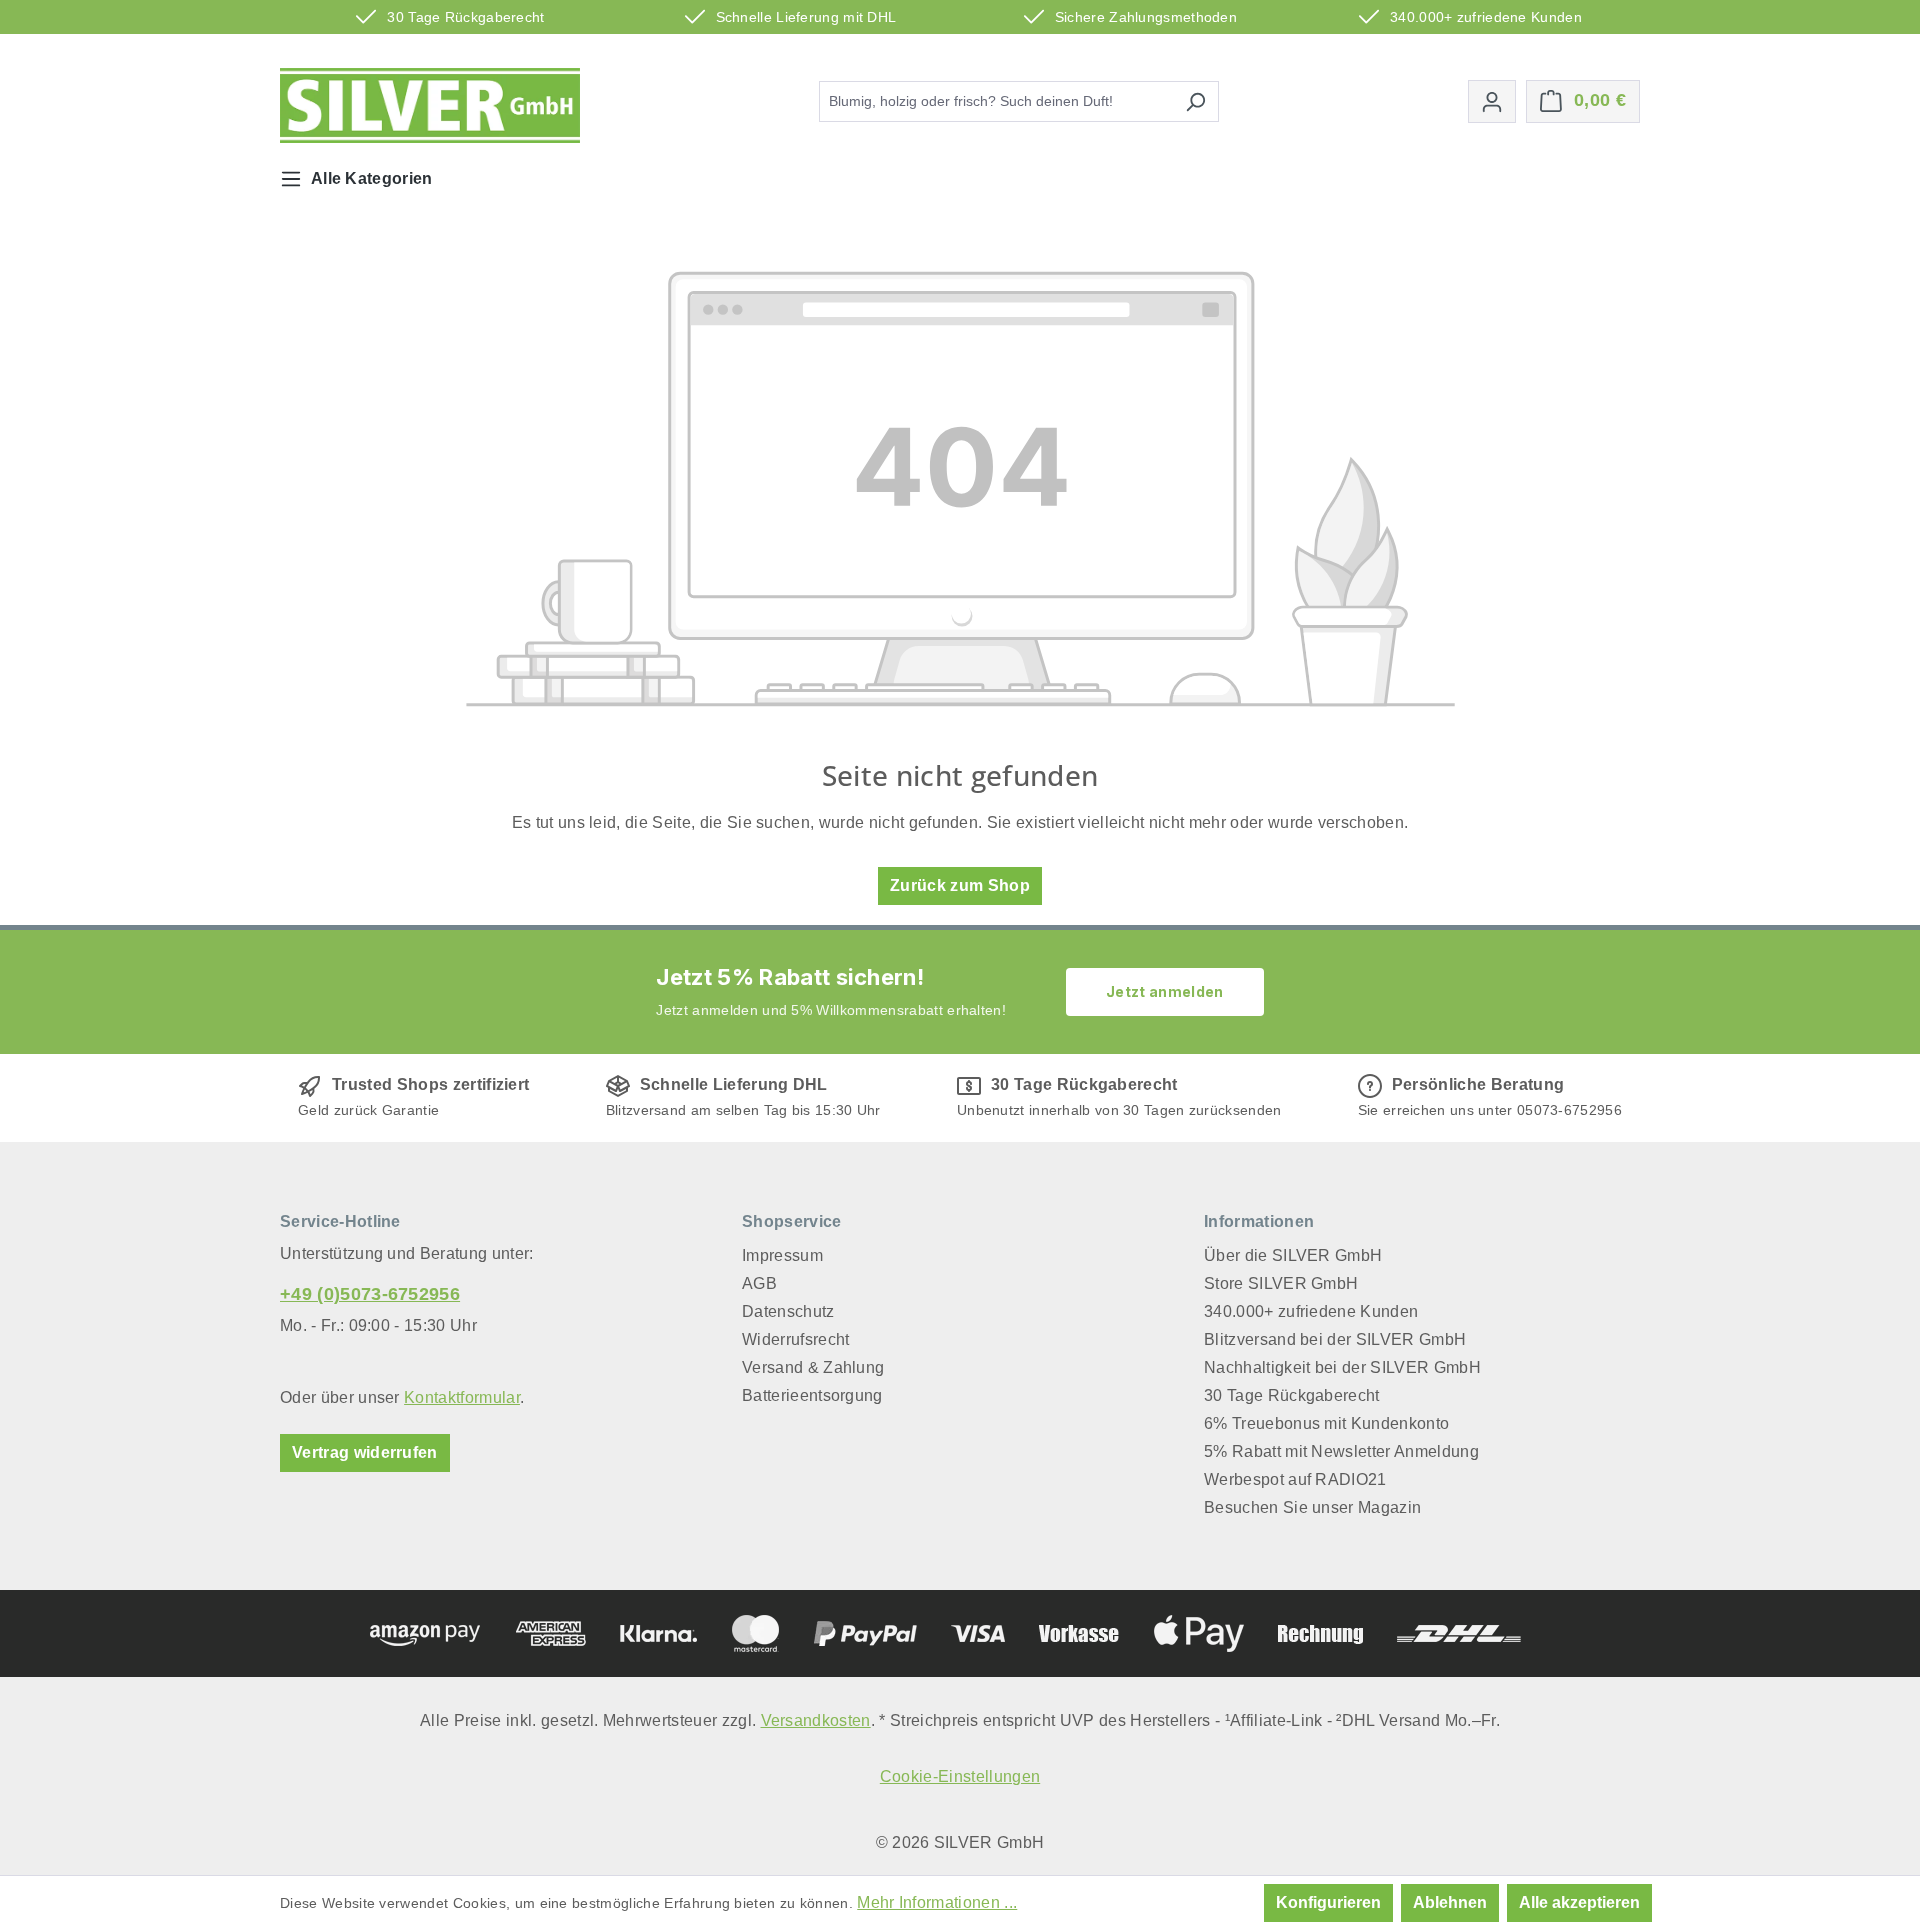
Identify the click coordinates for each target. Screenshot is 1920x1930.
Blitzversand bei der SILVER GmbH (1335, 1339)
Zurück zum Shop (960, 885)
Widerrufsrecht (795, 1339)
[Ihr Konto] (1492, 101)
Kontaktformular (462, 1397)
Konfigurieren (1328, 1902)
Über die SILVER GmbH (1293, 1255)
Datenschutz (788, 1311)
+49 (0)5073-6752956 (370, 1294)
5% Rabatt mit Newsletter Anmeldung (1341, 1451)
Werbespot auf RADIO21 (1295, 1479)
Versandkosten (816, 1720)
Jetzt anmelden (1164, 991)
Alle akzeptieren (1579, 1902)
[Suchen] (1195, 101)
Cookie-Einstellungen (960, 1776)
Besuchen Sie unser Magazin (1312, 1507)
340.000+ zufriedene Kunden (1311, 1311)
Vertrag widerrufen (365, 1452)
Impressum (782, 1255)
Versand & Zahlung (813, 1367)
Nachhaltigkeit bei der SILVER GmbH (1342, 1367)
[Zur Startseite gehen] (430, 105)
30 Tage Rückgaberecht (1292, 1395)
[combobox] (996, 101)
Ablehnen (1450, 1902)
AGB (759, 1283)
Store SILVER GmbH (1281, 1283)
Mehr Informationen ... (937, 1902)
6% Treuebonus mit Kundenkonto (1326, 1423)
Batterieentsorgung (812, 1395)
